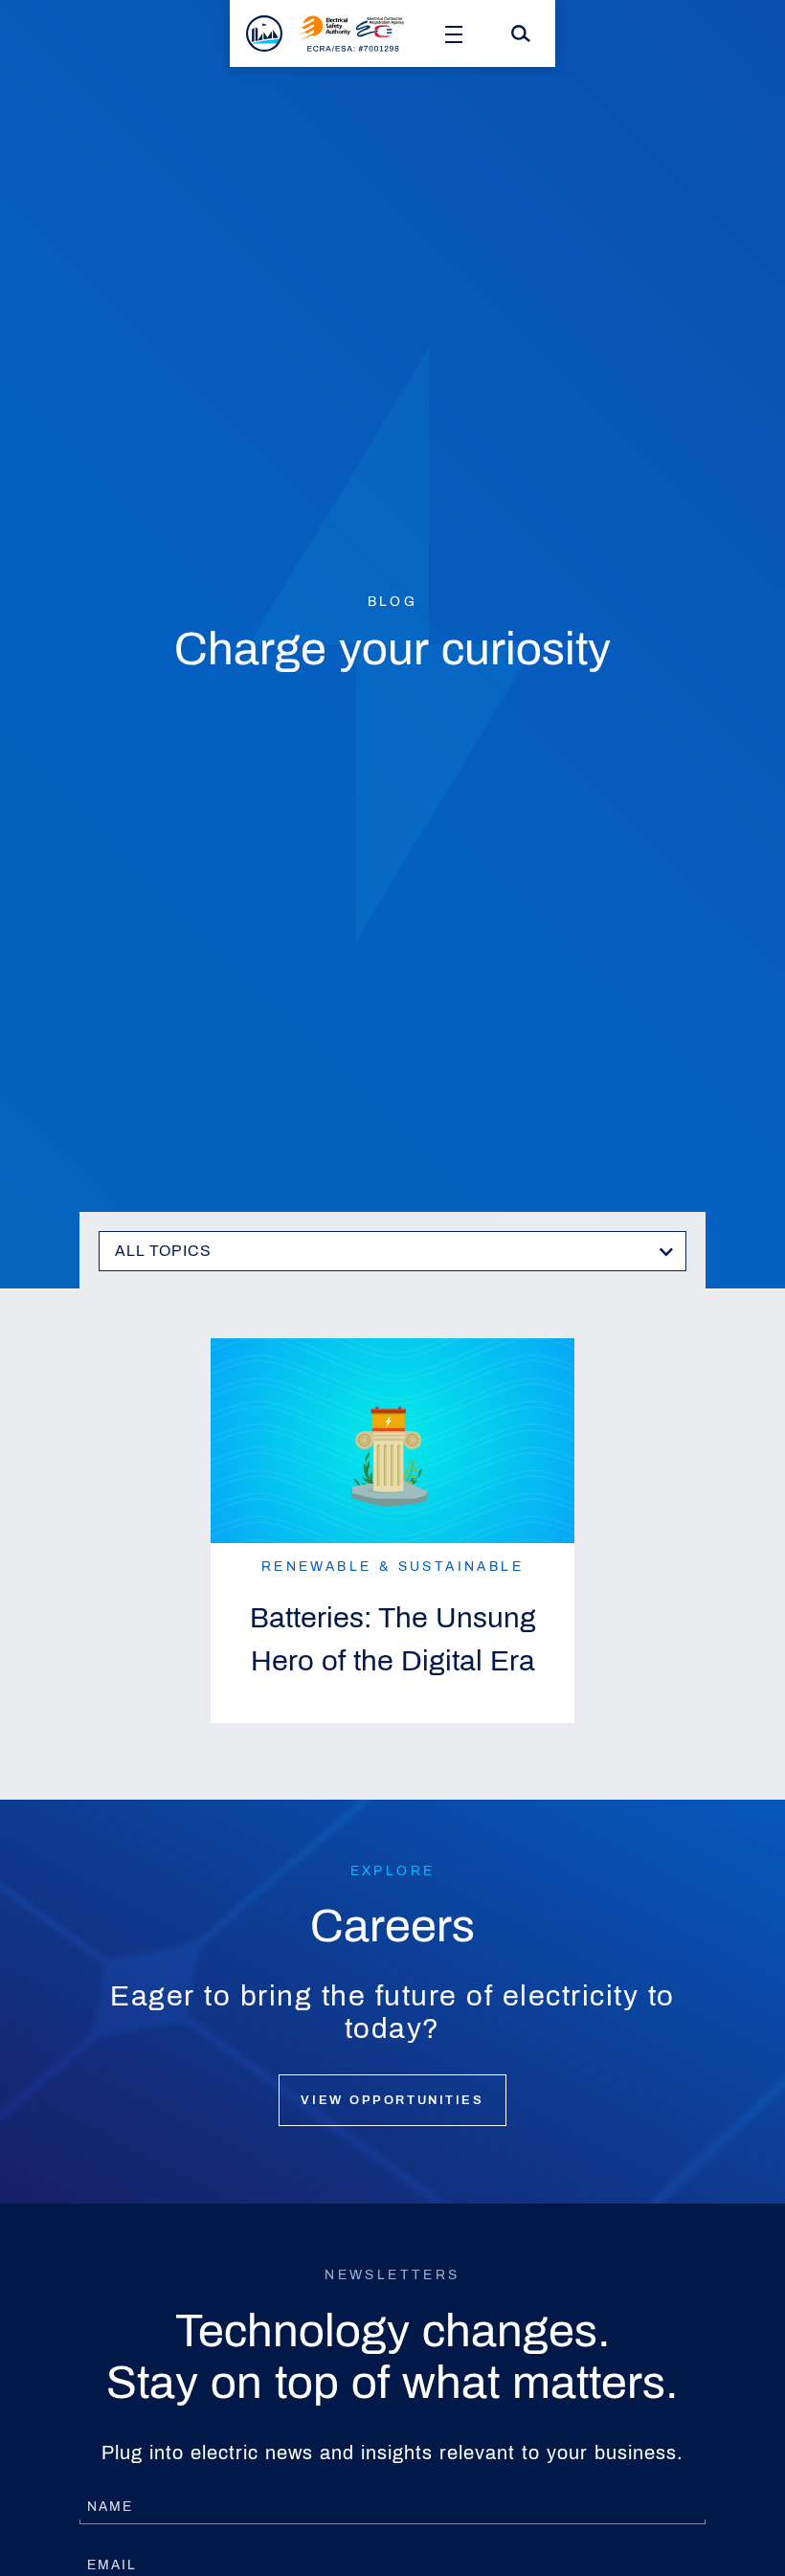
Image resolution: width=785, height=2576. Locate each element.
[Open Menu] (454, 34)
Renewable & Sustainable (392, 1567)
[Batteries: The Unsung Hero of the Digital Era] (392, 1441)
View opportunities (392, 2100)
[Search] (521, 34)
